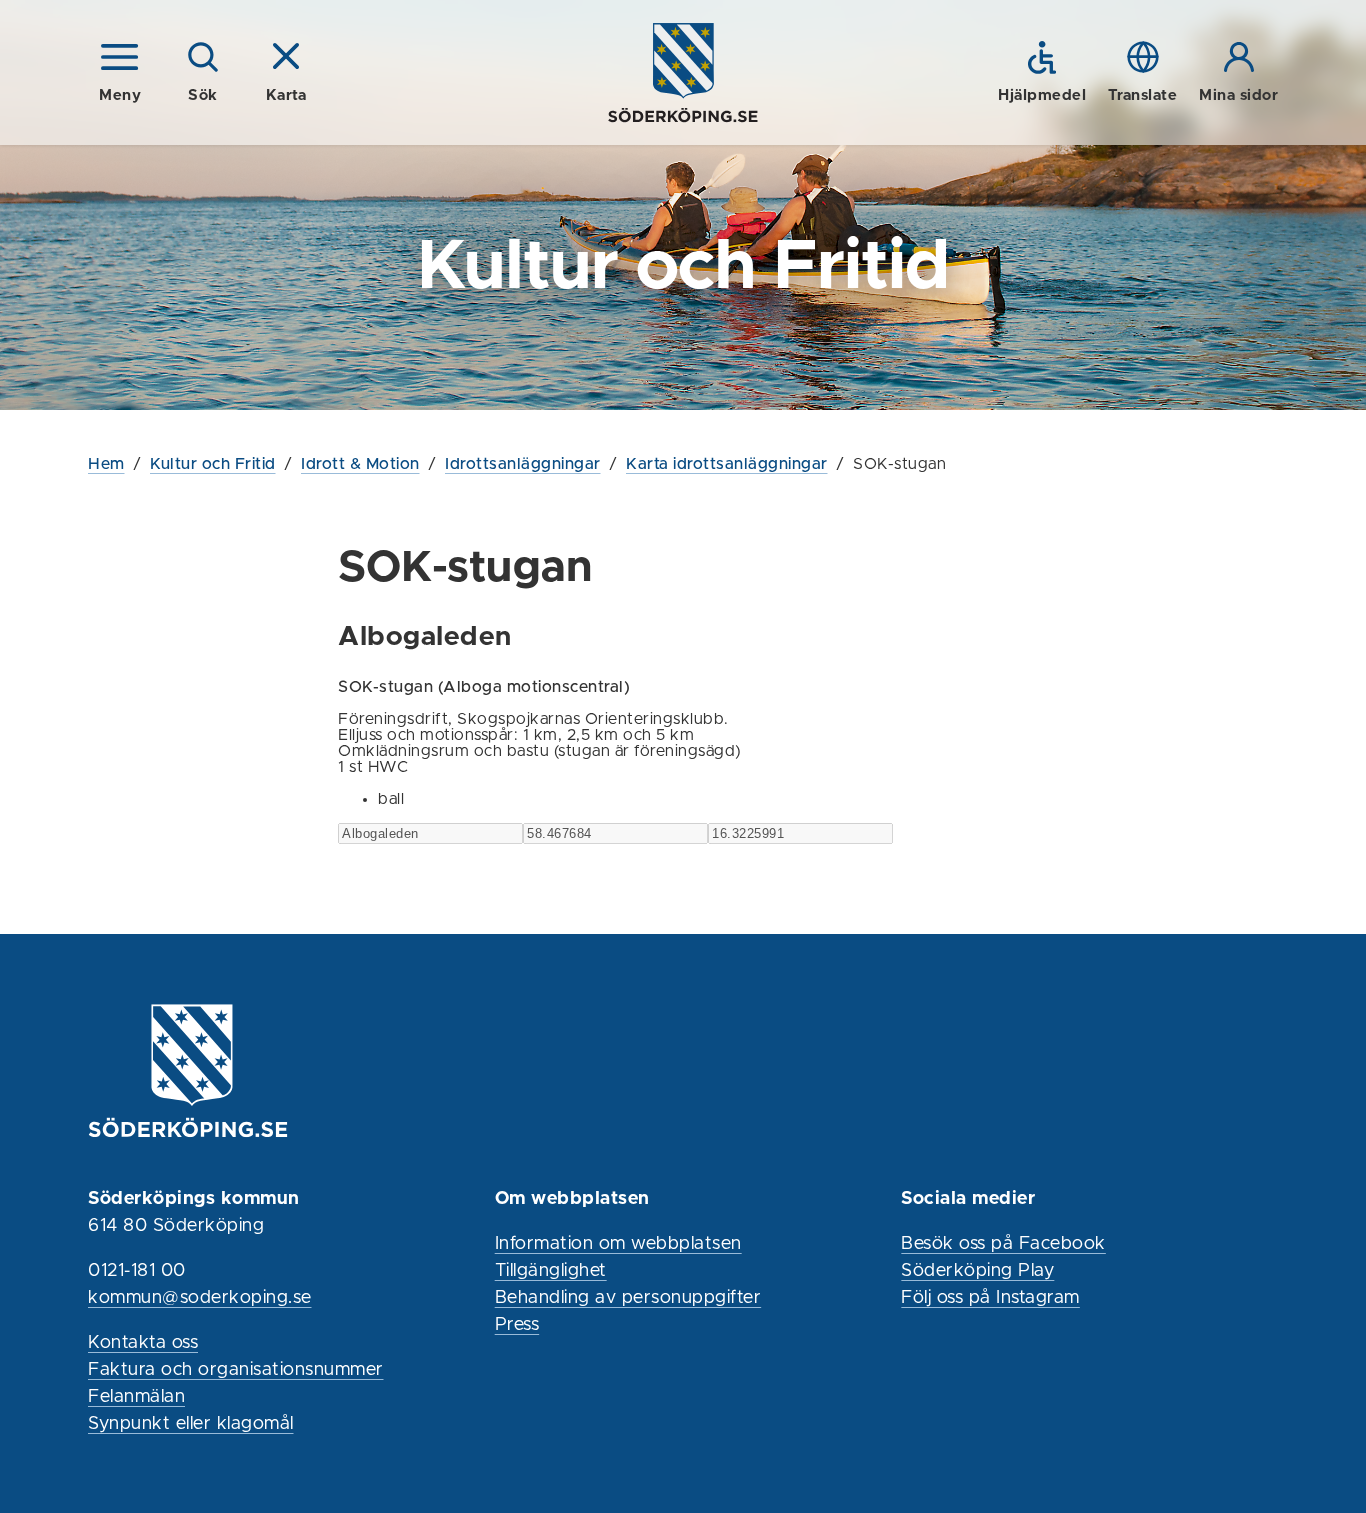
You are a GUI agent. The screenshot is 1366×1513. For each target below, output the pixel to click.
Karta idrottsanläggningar (727, 464)
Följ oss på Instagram (990, 1298)
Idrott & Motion (360, 464)
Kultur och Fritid (213, 464)
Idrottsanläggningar (523, 464)
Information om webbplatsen (618, 1244)
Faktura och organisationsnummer (236, 1370)
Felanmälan (136, 1397)
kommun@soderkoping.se (200, 1298)
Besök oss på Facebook (1003, 1244)
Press (517, 1325)
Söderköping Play (977, 1271)
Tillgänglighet (551, 1271)
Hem (106, 464)
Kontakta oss (143, 1343)
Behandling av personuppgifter (628, 1298)
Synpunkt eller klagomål (191, 1424)
